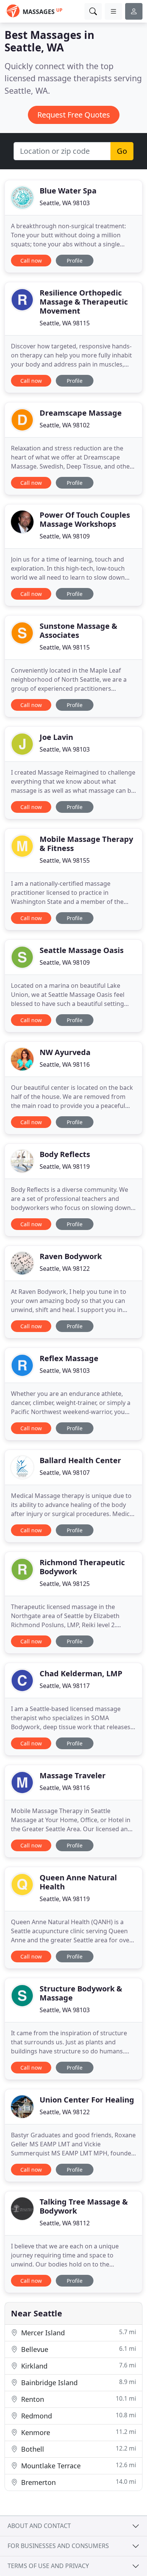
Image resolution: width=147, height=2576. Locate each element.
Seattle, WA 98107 (65, 1473)
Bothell (78, 2449)
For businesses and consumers (58, 2546)
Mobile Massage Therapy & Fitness (86, 844)
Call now (31, 261)
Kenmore (78, 2432)
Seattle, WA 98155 (65, 860)
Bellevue (78, 2349)
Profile (75, 261)
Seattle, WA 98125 (65, 1584)
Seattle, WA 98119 (65, 1167)
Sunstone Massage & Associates (78, 630)
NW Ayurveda (65, 1052)
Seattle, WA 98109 (65, 536)
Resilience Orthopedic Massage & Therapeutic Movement (84, 302)
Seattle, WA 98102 (65, 425)
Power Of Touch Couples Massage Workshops (85, 519)
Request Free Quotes (74, 115)
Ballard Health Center (80, 1460)
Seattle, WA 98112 (65, 2223)
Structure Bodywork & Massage (81, 1993)
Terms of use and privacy (48, 2566)
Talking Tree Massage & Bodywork (84, 2206)
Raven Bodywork (71, 1256)
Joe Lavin (56, 737)
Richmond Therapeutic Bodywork (82, 1567)
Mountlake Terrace (78, 2465)
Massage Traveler (73, 1775)
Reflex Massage (69, 1358)
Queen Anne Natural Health (78, 1882)
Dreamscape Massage (81, 413)
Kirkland (78, 2366)
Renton (78, 2399)
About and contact (39, 2526)
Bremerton (78, 2482)
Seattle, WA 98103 (65, 203)
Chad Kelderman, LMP (81, 1673)
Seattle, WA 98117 (65, 1686)
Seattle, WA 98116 (65, 1064)
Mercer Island (78, 2332)
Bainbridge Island (78, 2382)
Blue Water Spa (68, 191)
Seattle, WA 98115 (65, 323)
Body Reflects (65, 1154)
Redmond (78, 2416)
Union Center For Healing (87, 2100)
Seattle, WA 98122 (65, 1269)
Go (122, 151)
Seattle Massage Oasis (82, 950)
